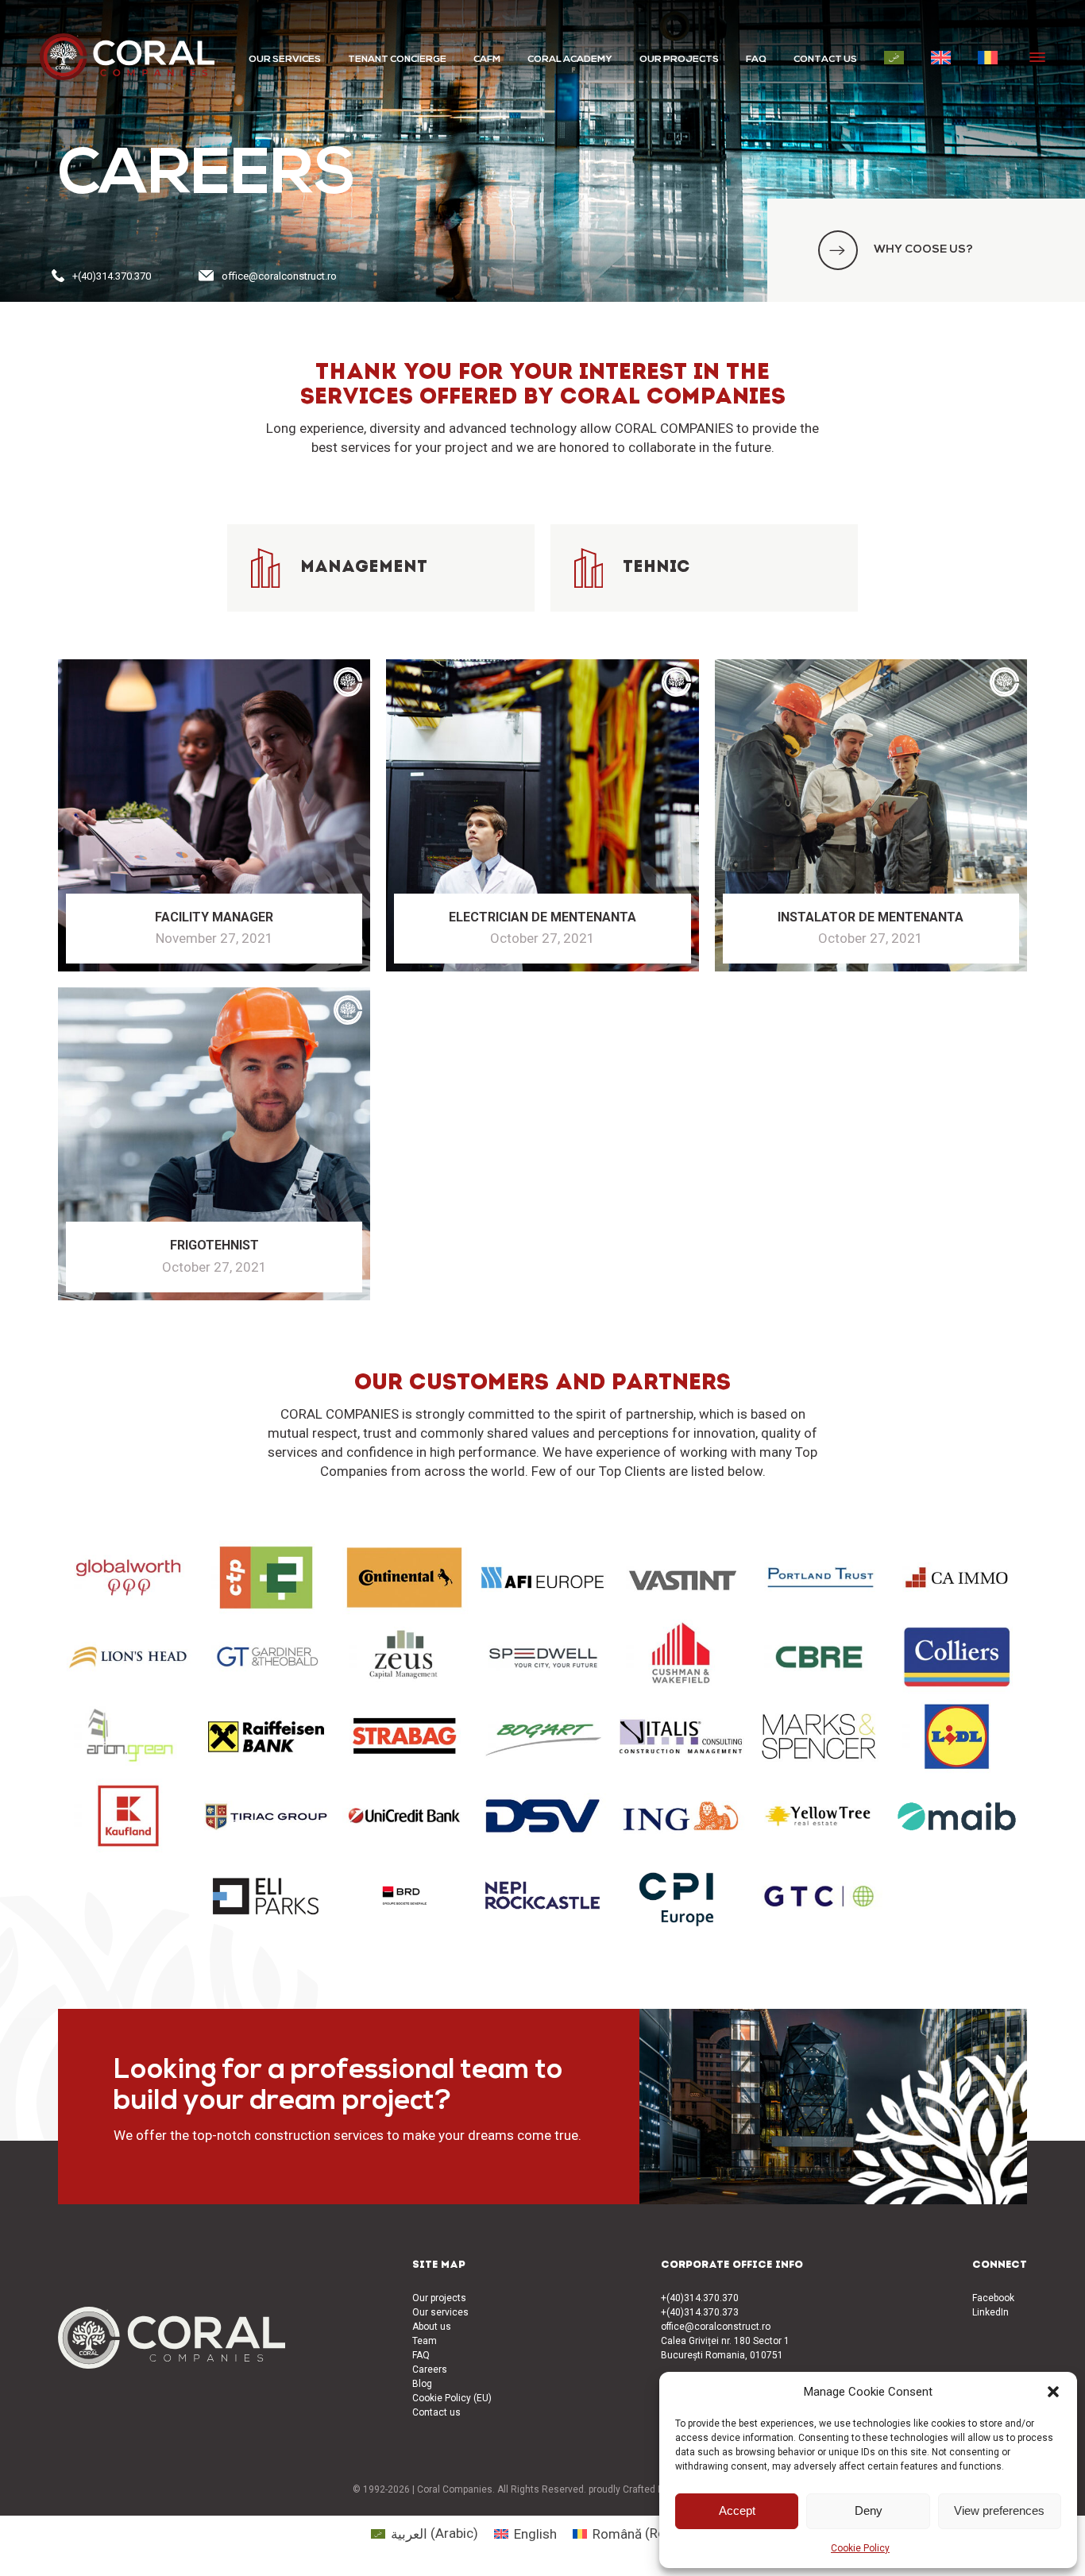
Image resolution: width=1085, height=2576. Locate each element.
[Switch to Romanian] (988, 58)
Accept (737, 2510)
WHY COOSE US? (923, 250)
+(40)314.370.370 (112, 276)
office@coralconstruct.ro (279, 276)
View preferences (999, 2510)
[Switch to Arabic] (894, 58)
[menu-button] (1037, 57)
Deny (869, 2510)
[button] (1053, 2392)
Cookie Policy (860, 2548)
